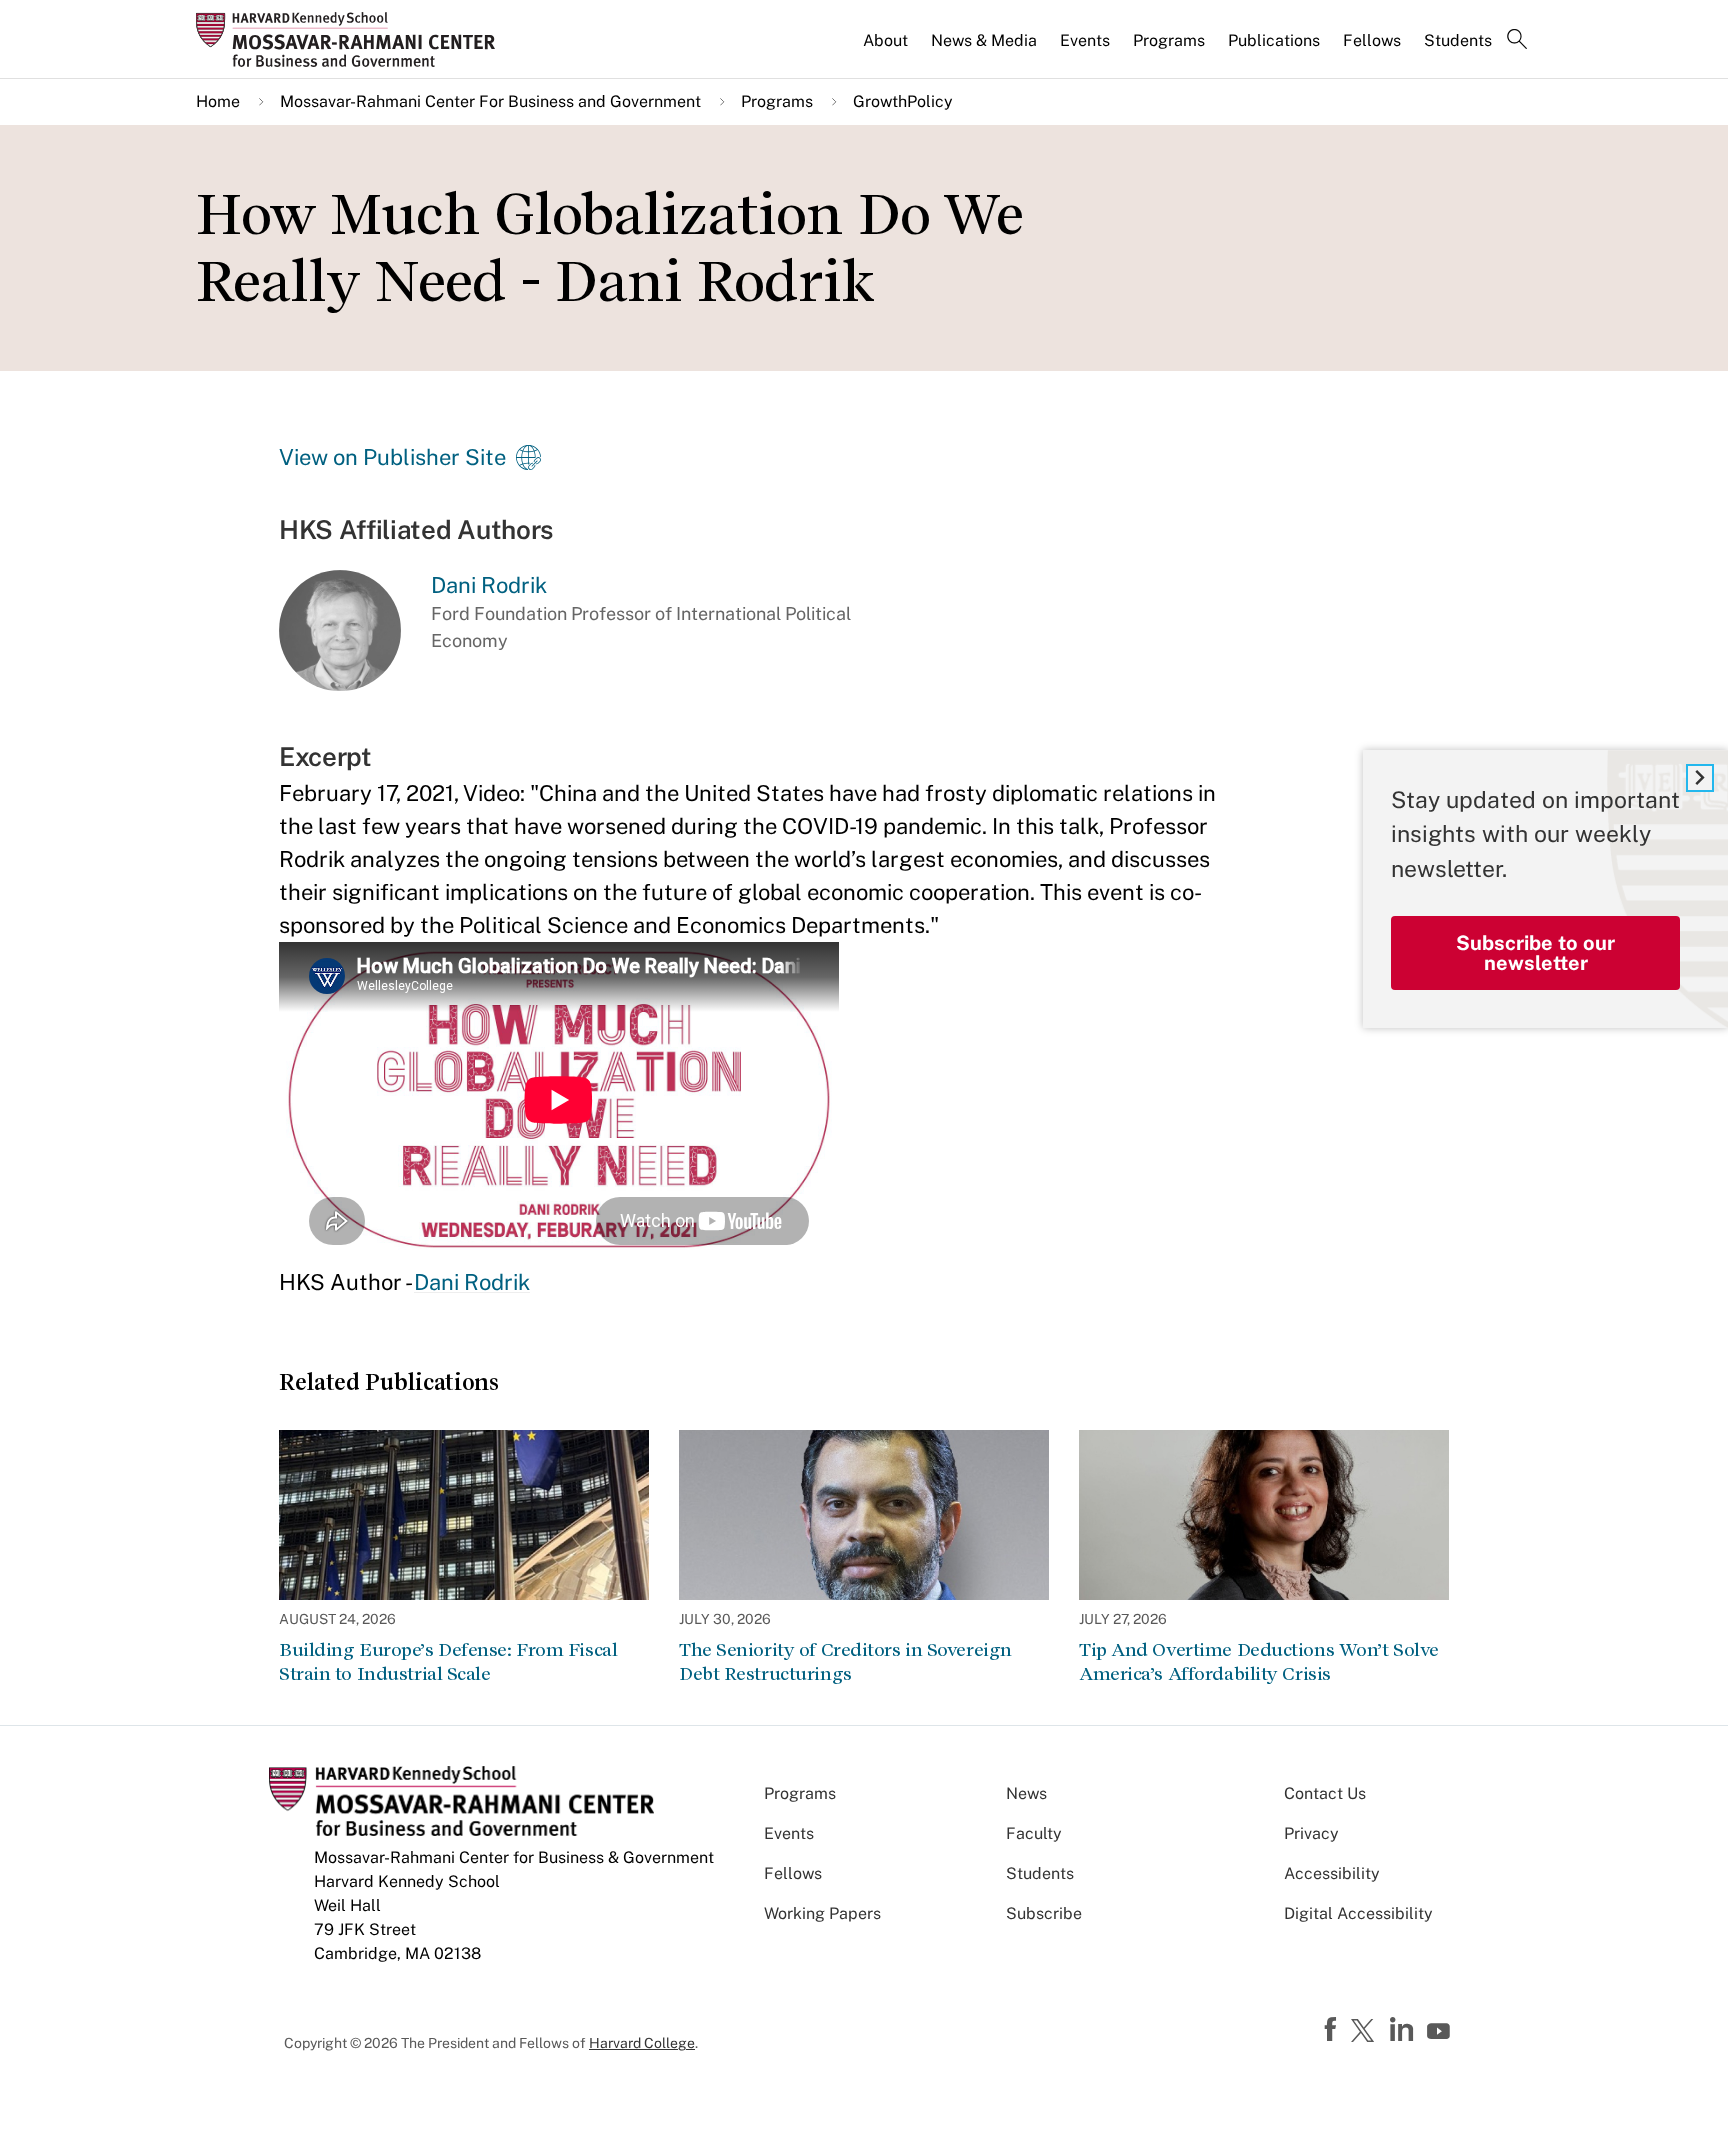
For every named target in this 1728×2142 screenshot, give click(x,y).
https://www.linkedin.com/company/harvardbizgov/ (1404, 2030)
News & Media (984, 40)
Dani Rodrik (472, 1282)
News (1026, 1793)
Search (1517, 41)
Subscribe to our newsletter (1535, 953)
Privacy (1311, 1833)
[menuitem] (887, 49)
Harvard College (642, 2043)
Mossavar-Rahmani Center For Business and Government (490, 101)
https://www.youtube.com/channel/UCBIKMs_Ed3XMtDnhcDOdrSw (1441, 2032)
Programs (1169, 40)
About (885, 40)
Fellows (1372, 40)
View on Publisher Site (392, 457)
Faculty (1034, 1833)
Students (1458, 40)
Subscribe (1044, 1913)
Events (1085, 40)
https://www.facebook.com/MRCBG (1333, 2030)
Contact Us (1325, 1793)
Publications (1274, 40)
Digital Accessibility (1358, 1913)
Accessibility (1332, 1873)
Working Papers (822, 1913)
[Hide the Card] (1700, 778)
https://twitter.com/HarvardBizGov (1366, 2032)
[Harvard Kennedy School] (352, 39)
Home (218, 101)
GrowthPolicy (903, 101)
